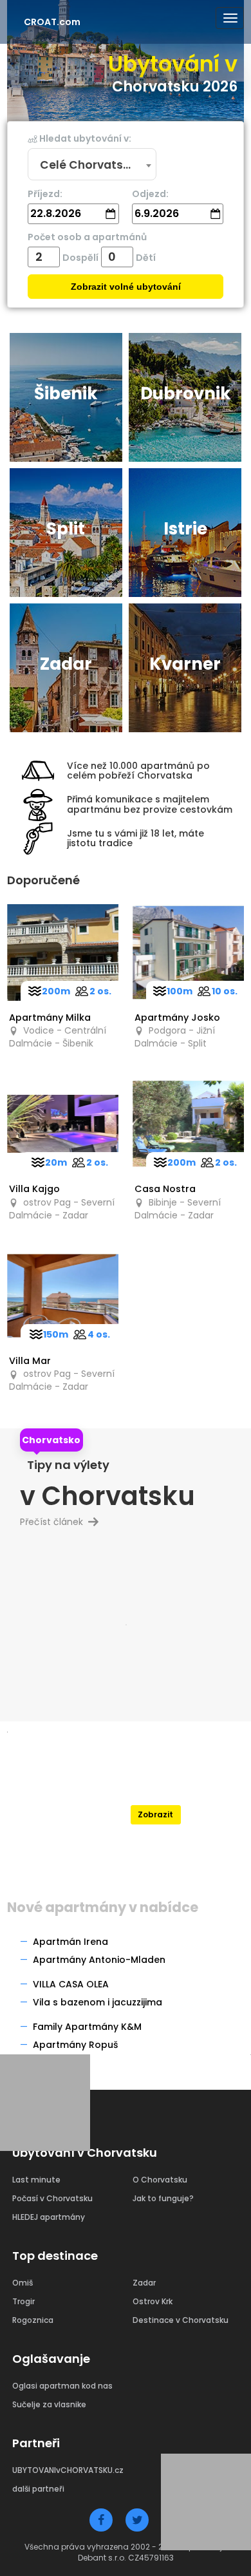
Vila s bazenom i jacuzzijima (98, 2002)
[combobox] (92, 165)
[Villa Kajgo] (63, 1124)
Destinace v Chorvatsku (181, 2320)
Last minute (36, 2180)
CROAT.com (52, 22)
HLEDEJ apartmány (49, 2217)
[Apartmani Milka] (63, 952)
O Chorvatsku (160, 2180)
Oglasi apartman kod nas (62, 2386)
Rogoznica (33, 2320)
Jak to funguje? (163, 2198)
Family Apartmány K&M (87, 2027)
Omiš (23, 2283)
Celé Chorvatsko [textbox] (88, 165)
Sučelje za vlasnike (49, 2404)
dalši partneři (38, 2489)
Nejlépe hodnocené (156, 1791)
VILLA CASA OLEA (71, 1984)
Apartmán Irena (70, 1942)
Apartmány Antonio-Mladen (99, 1960)
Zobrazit (155, 1814)
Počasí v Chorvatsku (52, 2198)
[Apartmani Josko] (188, 952)
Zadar (144, 2283)
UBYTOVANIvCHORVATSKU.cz (68, 2470)
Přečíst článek (57, 1522)
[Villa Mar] (63, 1296)
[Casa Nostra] (188, 1124)
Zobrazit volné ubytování (126, 287)
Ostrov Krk (153, 2301)
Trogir (23, 2301)
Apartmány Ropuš (75, 2045)
